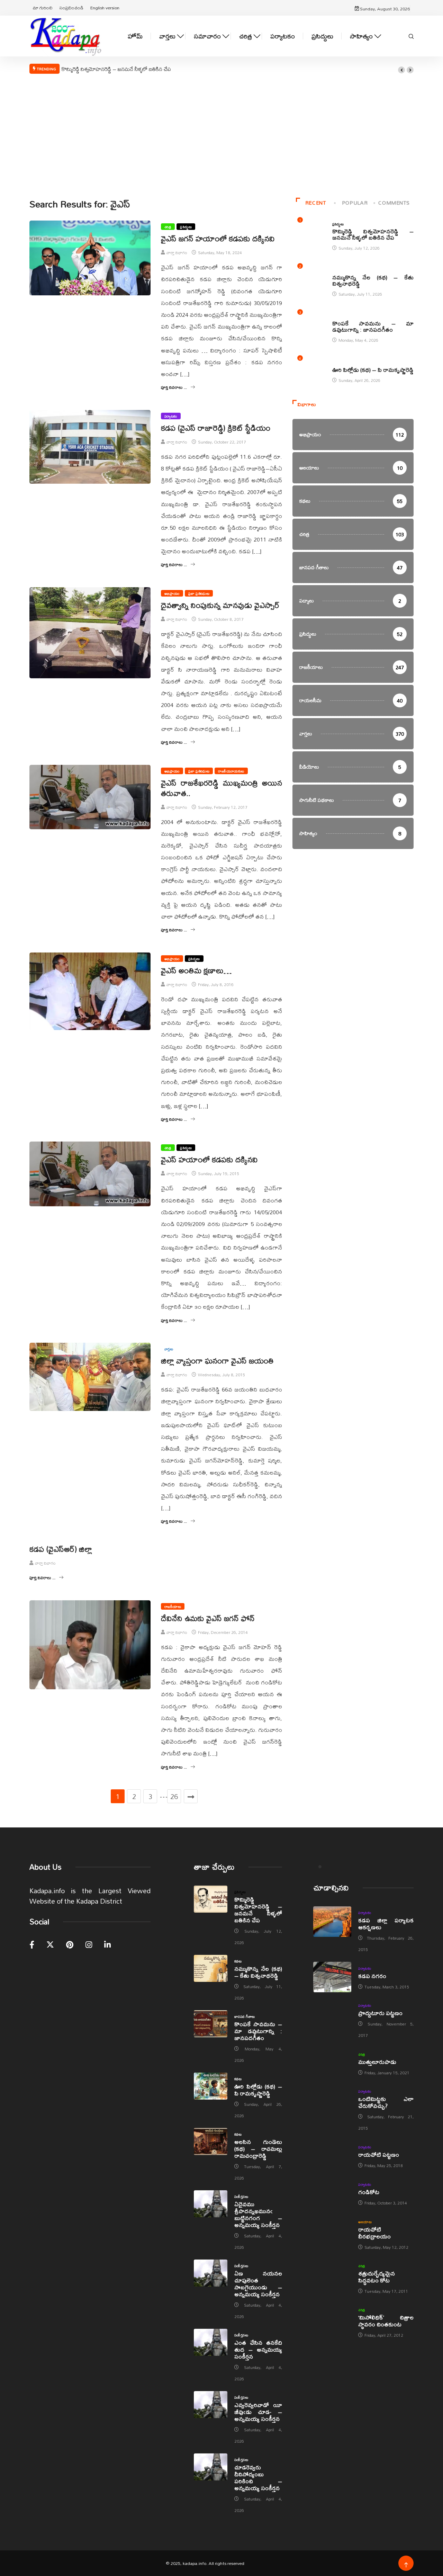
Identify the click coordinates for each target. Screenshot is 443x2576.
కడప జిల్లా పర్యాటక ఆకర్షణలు (386, 1924)
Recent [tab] (316, 203)
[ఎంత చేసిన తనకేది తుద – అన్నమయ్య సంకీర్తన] (211, 2342)
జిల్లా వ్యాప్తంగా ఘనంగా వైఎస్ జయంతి (217, 1361)
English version (105, 8)
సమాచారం (207, 36)
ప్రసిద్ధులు (322, 36)
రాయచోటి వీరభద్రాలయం (374, 2233)
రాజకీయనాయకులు (231, 771)
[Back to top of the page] (406, 2565)
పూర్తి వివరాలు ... (174, 387)
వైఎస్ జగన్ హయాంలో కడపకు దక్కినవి (218, 239)
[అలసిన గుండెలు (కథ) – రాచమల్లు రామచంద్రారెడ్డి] (211, 2141)
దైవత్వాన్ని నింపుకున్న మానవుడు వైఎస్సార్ (220, 605)
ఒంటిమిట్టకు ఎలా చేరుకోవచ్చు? (386, 2102)
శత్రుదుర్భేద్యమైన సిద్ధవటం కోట (377, 2277)
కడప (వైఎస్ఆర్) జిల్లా (61, 1549)
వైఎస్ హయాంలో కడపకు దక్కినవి (209, 1160)
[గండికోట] (332, 2193)
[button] (401, 70)
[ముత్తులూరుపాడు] (332, 2063)
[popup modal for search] (411, 36)
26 (174, 1796)
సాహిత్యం (361, 36)
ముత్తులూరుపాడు (377, 2062)
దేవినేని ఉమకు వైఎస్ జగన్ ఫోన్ (208, 1618)
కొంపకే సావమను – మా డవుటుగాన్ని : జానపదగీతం (373, 326)
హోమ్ (135, 36)
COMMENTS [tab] (394, 203)
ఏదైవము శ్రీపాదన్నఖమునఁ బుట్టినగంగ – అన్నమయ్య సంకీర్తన (258, 2214)
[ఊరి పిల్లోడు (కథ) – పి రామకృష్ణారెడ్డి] (211, 2086)
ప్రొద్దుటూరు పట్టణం (380, 2013)
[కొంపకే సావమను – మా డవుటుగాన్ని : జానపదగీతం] (211, 2024)
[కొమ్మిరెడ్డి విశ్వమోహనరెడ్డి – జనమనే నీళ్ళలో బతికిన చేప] (211, 1899)
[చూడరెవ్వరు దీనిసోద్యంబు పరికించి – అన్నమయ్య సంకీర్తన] (211, 2467)
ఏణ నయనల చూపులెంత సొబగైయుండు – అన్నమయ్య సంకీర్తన (258, 2284)
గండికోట (369, 2192)
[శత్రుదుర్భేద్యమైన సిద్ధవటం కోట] (332, 2275)
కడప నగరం (372, 1976)
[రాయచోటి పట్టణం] (332, 2156)
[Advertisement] (221, 135)
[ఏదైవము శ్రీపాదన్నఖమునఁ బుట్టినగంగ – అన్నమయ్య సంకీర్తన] (211, 2204)
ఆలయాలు (365, 2222)
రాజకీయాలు (173, 1606)
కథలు (336, 270)
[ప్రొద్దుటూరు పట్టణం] (332, 2014)
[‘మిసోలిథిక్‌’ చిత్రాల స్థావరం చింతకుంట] (332, 2319)
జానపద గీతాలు (343, 316)
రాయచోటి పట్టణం (379, 2154)
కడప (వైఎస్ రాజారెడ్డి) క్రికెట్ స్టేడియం (216, 428)
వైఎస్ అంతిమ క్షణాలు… (196, 971)
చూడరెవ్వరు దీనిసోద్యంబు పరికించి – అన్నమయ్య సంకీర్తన (258, 2477)
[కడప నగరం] (332, 1977)
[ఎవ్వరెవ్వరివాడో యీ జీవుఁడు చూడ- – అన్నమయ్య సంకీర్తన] (211, 2405)
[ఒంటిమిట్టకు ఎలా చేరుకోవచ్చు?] (332, 2100)
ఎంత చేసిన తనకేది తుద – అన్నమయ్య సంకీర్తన (258, 2349)
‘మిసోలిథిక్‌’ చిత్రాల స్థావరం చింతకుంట (386, 2321)
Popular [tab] (355, 203)
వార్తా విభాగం (177, 253)
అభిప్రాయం (172, 593)
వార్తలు (167, 36)
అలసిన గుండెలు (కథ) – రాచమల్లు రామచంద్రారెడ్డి (258, 2149)
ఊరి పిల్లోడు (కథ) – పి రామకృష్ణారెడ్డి (373, 370)
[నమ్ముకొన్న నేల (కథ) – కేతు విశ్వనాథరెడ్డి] (211, 1968)
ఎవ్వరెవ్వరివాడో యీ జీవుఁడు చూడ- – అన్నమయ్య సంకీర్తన (258, 2412)
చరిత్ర (246, 36)
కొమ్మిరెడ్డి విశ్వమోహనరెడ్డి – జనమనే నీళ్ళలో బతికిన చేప (116, 69)
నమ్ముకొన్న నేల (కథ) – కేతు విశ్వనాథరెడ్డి (373, 280)
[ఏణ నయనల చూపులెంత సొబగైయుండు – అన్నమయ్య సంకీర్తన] (211, 2273)
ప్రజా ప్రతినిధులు (199, 593)
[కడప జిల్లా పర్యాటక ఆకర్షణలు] (332, 1922)
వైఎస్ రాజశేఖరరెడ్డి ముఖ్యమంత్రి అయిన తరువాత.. (221, 788)
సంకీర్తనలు (241, 2197)
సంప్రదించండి (71, 8)
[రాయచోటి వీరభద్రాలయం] (332, 2231)
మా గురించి (43, 8)
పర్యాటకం (283, 36)
